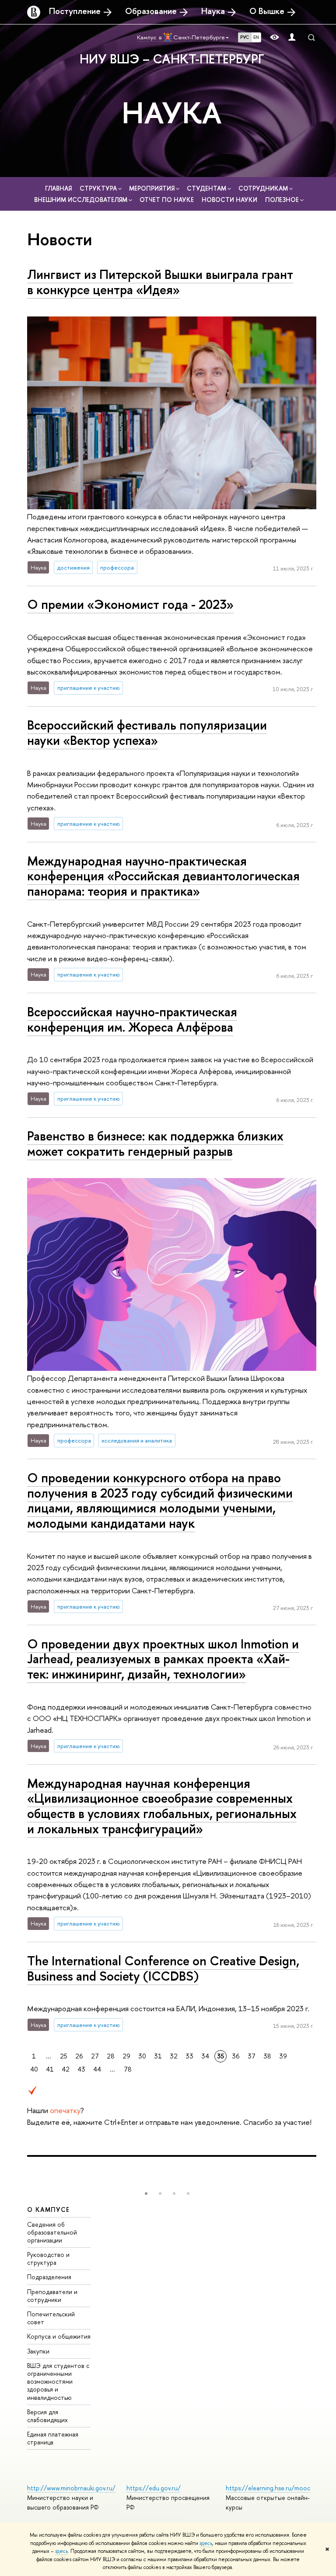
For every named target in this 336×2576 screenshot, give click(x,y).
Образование (151, 11)
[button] (146, 2194)
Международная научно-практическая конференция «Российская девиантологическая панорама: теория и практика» (163, 876)
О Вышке (267, 11)
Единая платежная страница (53, 2438)
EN (256, 37)
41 (50, 2069)
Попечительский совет (51, 2318)
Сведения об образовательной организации (52, 2232)
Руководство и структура (48, 2258)
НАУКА (172, 112)
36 (236, 2056)
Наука (213, 11)
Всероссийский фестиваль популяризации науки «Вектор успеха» (147, 733)
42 (66, 2069)
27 (95, 2056)
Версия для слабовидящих (47, 2416)
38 (267, 2056)
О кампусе (49, 2209)
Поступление (75, 11)
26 (79, 2056)
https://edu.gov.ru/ (154, 2488)
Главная (59, 188)
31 (158, 2056)
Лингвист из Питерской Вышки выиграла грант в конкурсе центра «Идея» (160, 282)
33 (189, 2056)
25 (64, 2056)
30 (142, 2056)
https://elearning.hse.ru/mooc (268, 2488)
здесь (206, 2543)
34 (205, 2056)
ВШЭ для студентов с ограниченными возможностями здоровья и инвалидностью (58, 2381)
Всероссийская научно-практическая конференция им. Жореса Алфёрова (132, 1019)
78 (128, 2069)
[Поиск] (311, 38)
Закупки (38, 2351)
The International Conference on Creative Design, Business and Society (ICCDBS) (163, 1968)
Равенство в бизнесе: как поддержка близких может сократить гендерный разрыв (155, 1144)
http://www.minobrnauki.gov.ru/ (71, 2488)
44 (97, 2069)
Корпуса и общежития (59, 2336)
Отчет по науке (168, 200)
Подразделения (49, 2277)
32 (174, 2056)
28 (111, 2056)
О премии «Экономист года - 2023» (130, 604)
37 (252, 2056)
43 (81, 2069)
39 (283, 2056)
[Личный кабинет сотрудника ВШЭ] (292, 37)
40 (34, 2069)
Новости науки (230, 200)
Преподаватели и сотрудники (52, 2296)
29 (126, 2056)
